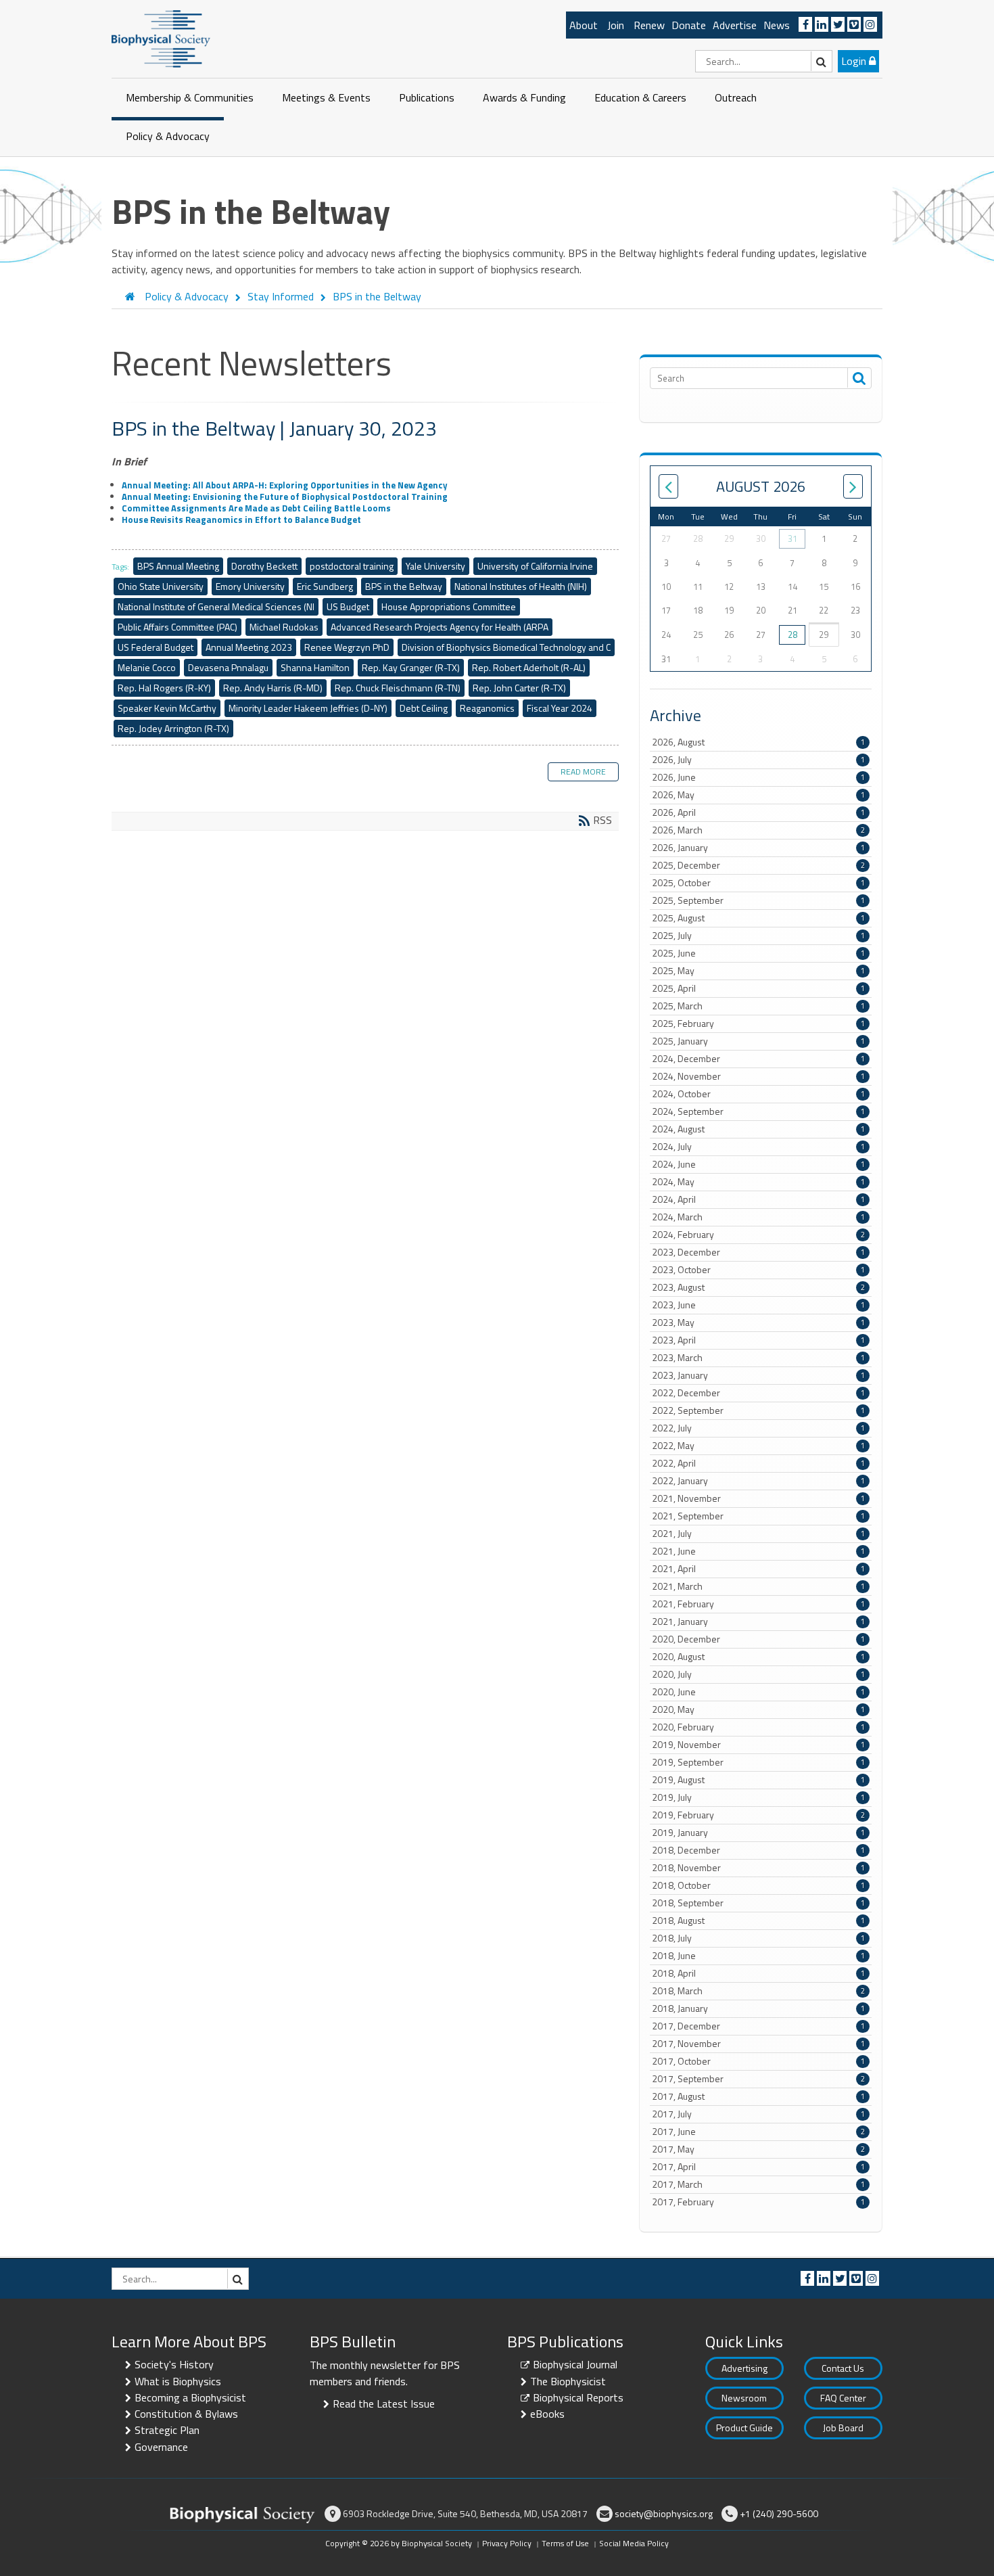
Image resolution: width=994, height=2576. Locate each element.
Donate (689, 25)
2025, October (758, 883)
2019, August (758, 1780)
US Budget (348, 606)
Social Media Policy (634, 2543)
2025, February (758, 1024)
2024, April (758, 1199)
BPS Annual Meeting (178, 566)
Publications (427, 97)
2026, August (758, 742)
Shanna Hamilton (315, 667)
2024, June (758, 1164)
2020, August (758, 1657)
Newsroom (744, 2398)
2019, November (758, 1745)
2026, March (758, 830)
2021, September (758, 1516)
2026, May (758, 795)
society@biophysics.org (664, 2513)
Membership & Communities (190, 97)
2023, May (758, 1322)
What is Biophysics (178, 2381)
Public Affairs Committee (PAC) (177, 627)
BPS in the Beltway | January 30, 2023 (274, 428)
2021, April (758, 1569)
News (777, 25)
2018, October (758, 1885)
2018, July (758, 1938)
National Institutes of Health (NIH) (521, 586)
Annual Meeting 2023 (249, 647)
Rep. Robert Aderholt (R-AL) (529, 667)
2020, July (758, 1674)
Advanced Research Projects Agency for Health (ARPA (440, 627)
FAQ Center (843, 2398)
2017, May (758, 2149)
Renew (649, 25)
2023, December (758, 1252)
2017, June (758, 2132)
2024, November (758, 1076)
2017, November (758, 2044)
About (584, 25)
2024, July (758, 1147)
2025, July (758, 936)
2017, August (758, 2096)
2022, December (758, 1393)
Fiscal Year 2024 (560, 708)
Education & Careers (640, 97)
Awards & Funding (524, 97)
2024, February (758, 1235)
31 (792, 538)
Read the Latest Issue (384, 2403)
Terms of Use (565, 2543)
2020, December (758, 1639)
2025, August (758, 918)
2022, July (758, 1428)
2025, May (758, 971)
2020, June (758, 1692)
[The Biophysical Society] (161, 38)
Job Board (843, 2428)
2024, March (758, 1217)
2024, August (758, 1129)
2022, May (758, 1446)
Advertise (735, 25)
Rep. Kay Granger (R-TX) (411, 667)
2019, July (758, 1797)
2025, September (758, 900)
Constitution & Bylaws (186, 2414)
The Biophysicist (568, 2381)
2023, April (758, 1340)
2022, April (758, 1463)
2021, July (758, 1534)
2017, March (758, 2184)
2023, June (758, 1305)
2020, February (758, 1727)
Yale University (435, 566)
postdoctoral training (352, 566)
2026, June (758, 777)
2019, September (758, 1762)
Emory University (250, 586)
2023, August (758, 1287)
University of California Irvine (535, 566)
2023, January (758, 1375)
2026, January (758, 848)
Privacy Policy (507, 2543)
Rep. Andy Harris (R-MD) (273, 688)
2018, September (758, 1903)
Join (616, 25)
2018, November (758, 1868)
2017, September (758, 2079)
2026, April (758, 812)
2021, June (758, 1551)
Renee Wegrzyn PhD (347, 647)
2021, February (758, 1604)
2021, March (758, 1586)
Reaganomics (487, 708)
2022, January (758, 1481)
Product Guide (744, 2428)
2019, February (758, 1815)
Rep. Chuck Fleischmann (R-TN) (398, 688)
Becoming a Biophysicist (190, 2397)
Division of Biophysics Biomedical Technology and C (506, 647)
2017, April (758, 2167)
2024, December (758, 1059)
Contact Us (843, 2368)
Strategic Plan (167, 2430)
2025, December (758, 865)
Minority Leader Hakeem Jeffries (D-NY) (308, 708)
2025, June (758, 953)
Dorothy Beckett (264, 566)
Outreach (736, 97)
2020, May (758, 1709)
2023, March (758, 1358)
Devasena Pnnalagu (228, 667)
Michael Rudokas (284, 627)
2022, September (758, 1410)
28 (792, 635)
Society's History (174, 2364)
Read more (583, 772)
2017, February (758, 2202)
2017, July (758, 2114)
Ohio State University (161, 586)
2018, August (758, 1920)
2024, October (758, 1094)
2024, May (758, 1182)
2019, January (758, 1833)
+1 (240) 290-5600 (779, 2513)
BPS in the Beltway (404, 586)
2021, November (758, 1498)
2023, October (758, 1270)
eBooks (547, 2414)
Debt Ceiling (424, 708)
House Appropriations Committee (449, 606)
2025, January (758, 1041)
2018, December (758, 1850)
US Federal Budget (156, 647)
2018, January (758, 2008)
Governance (161, 2447)
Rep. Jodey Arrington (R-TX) (173, 728)
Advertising (744, 2368)
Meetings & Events (326, 97)
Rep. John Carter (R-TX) (519, 688)
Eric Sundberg (325, 586)
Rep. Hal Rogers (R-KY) (164, 688)
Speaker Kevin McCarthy (167, 708)
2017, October (758, 2061)
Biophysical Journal (575, 2364)
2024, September (758, 1111)
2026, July (758, 760)
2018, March (758, 1991)
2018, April (758, 1973)
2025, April (758, 988)
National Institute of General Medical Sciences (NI (216, 606)
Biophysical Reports (578, 2397)
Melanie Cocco (147, 667)
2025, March (758, 1006)
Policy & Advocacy (168, 136)
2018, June (758, 1956)
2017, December (758, 2026)
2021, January (758, 1621)
